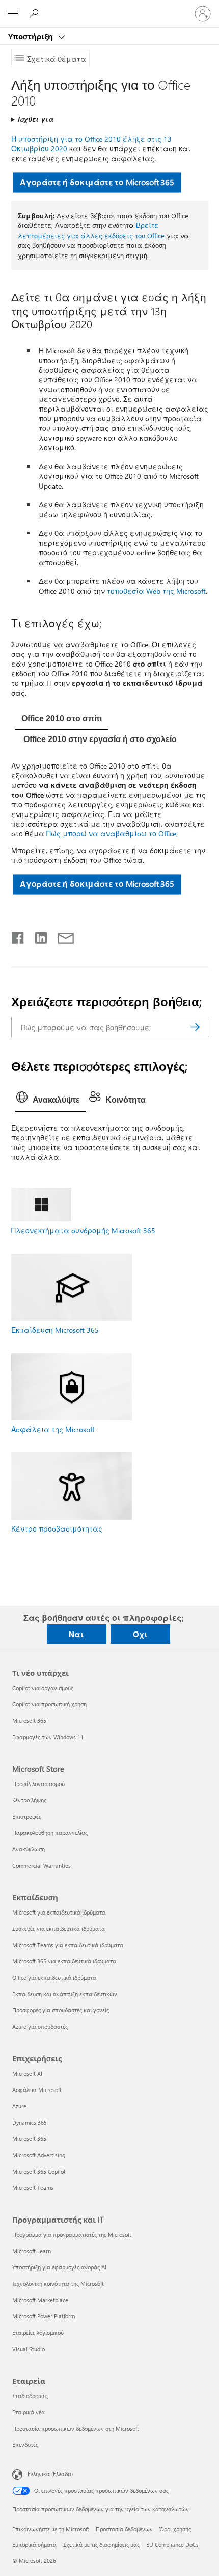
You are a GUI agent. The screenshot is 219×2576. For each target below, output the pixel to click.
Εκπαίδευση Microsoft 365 (55, 1330)
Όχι (140, 1634)
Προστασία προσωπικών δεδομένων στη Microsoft (76, 2428)
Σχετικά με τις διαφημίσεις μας (101, 2545)
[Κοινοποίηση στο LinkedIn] (37, 936)
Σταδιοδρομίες (30, 2396)
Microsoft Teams (33, 2188)
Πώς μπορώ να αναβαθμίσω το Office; (112, 834)
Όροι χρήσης (175, 2529)
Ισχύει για (36, 119)
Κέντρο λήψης (29, 1800)
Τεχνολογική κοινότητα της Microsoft (58, 2284)
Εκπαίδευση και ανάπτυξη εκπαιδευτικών (65, 1994)
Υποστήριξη (32, 36)
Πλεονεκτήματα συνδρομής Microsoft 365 (83, 1230)
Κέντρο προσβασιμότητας (57, 1529)
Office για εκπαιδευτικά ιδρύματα (54, 1978)
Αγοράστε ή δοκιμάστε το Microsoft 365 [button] (97, 182)
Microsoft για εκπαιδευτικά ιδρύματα (59, 1912)
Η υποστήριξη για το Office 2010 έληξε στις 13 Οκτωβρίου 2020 (91, 144)
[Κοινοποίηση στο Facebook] (18, 936)
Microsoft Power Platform (44, 2316)
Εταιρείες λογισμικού (38, 2332)
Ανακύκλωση (29, 1849)
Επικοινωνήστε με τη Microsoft (51, 2529)
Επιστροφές (27, 1816)
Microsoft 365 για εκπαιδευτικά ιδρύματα (64, 1961)
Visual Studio (29, 2349)
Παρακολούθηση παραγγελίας (50, 1833)
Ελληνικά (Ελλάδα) (50, 2474)
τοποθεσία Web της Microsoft (156, 591)
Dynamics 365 (30, 2122)
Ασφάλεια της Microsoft (53, 1429)
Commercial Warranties (42, 1865)
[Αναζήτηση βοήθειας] (36, 13)
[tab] (62, 720)
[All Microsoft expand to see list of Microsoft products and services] (13, 14)
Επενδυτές (25, 2445)
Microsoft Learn (32, 2251)
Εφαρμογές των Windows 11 (48, 1737)
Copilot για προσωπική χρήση (49, 1704)
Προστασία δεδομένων (124, 2529)
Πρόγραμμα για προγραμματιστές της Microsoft (72, 2235)
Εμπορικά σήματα (34, 2545)
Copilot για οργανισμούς (43, 1688)
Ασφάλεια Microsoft (37, 2090)
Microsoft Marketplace (40, 2300)
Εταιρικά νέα (29, 2412)
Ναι (76, 1634)
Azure (19, 2106)
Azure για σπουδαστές (40, 2026)
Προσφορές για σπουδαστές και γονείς (61, 2010)
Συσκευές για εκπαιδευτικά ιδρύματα (59, 1929)
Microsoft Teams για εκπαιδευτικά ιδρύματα (68, 1945)
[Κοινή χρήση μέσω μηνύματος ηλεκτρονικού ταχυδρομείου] (61, 936)
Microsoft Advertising (39, 2155)
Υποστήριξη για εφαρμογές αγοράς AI (59, 2267)
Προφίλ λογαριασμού (38, 1784)
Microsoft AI (27, 2073)
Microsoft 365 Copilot (39, 2171)
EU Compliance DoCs (172, 2545)
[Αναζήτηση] (196, 1027)
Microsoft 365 (29, 1720)
